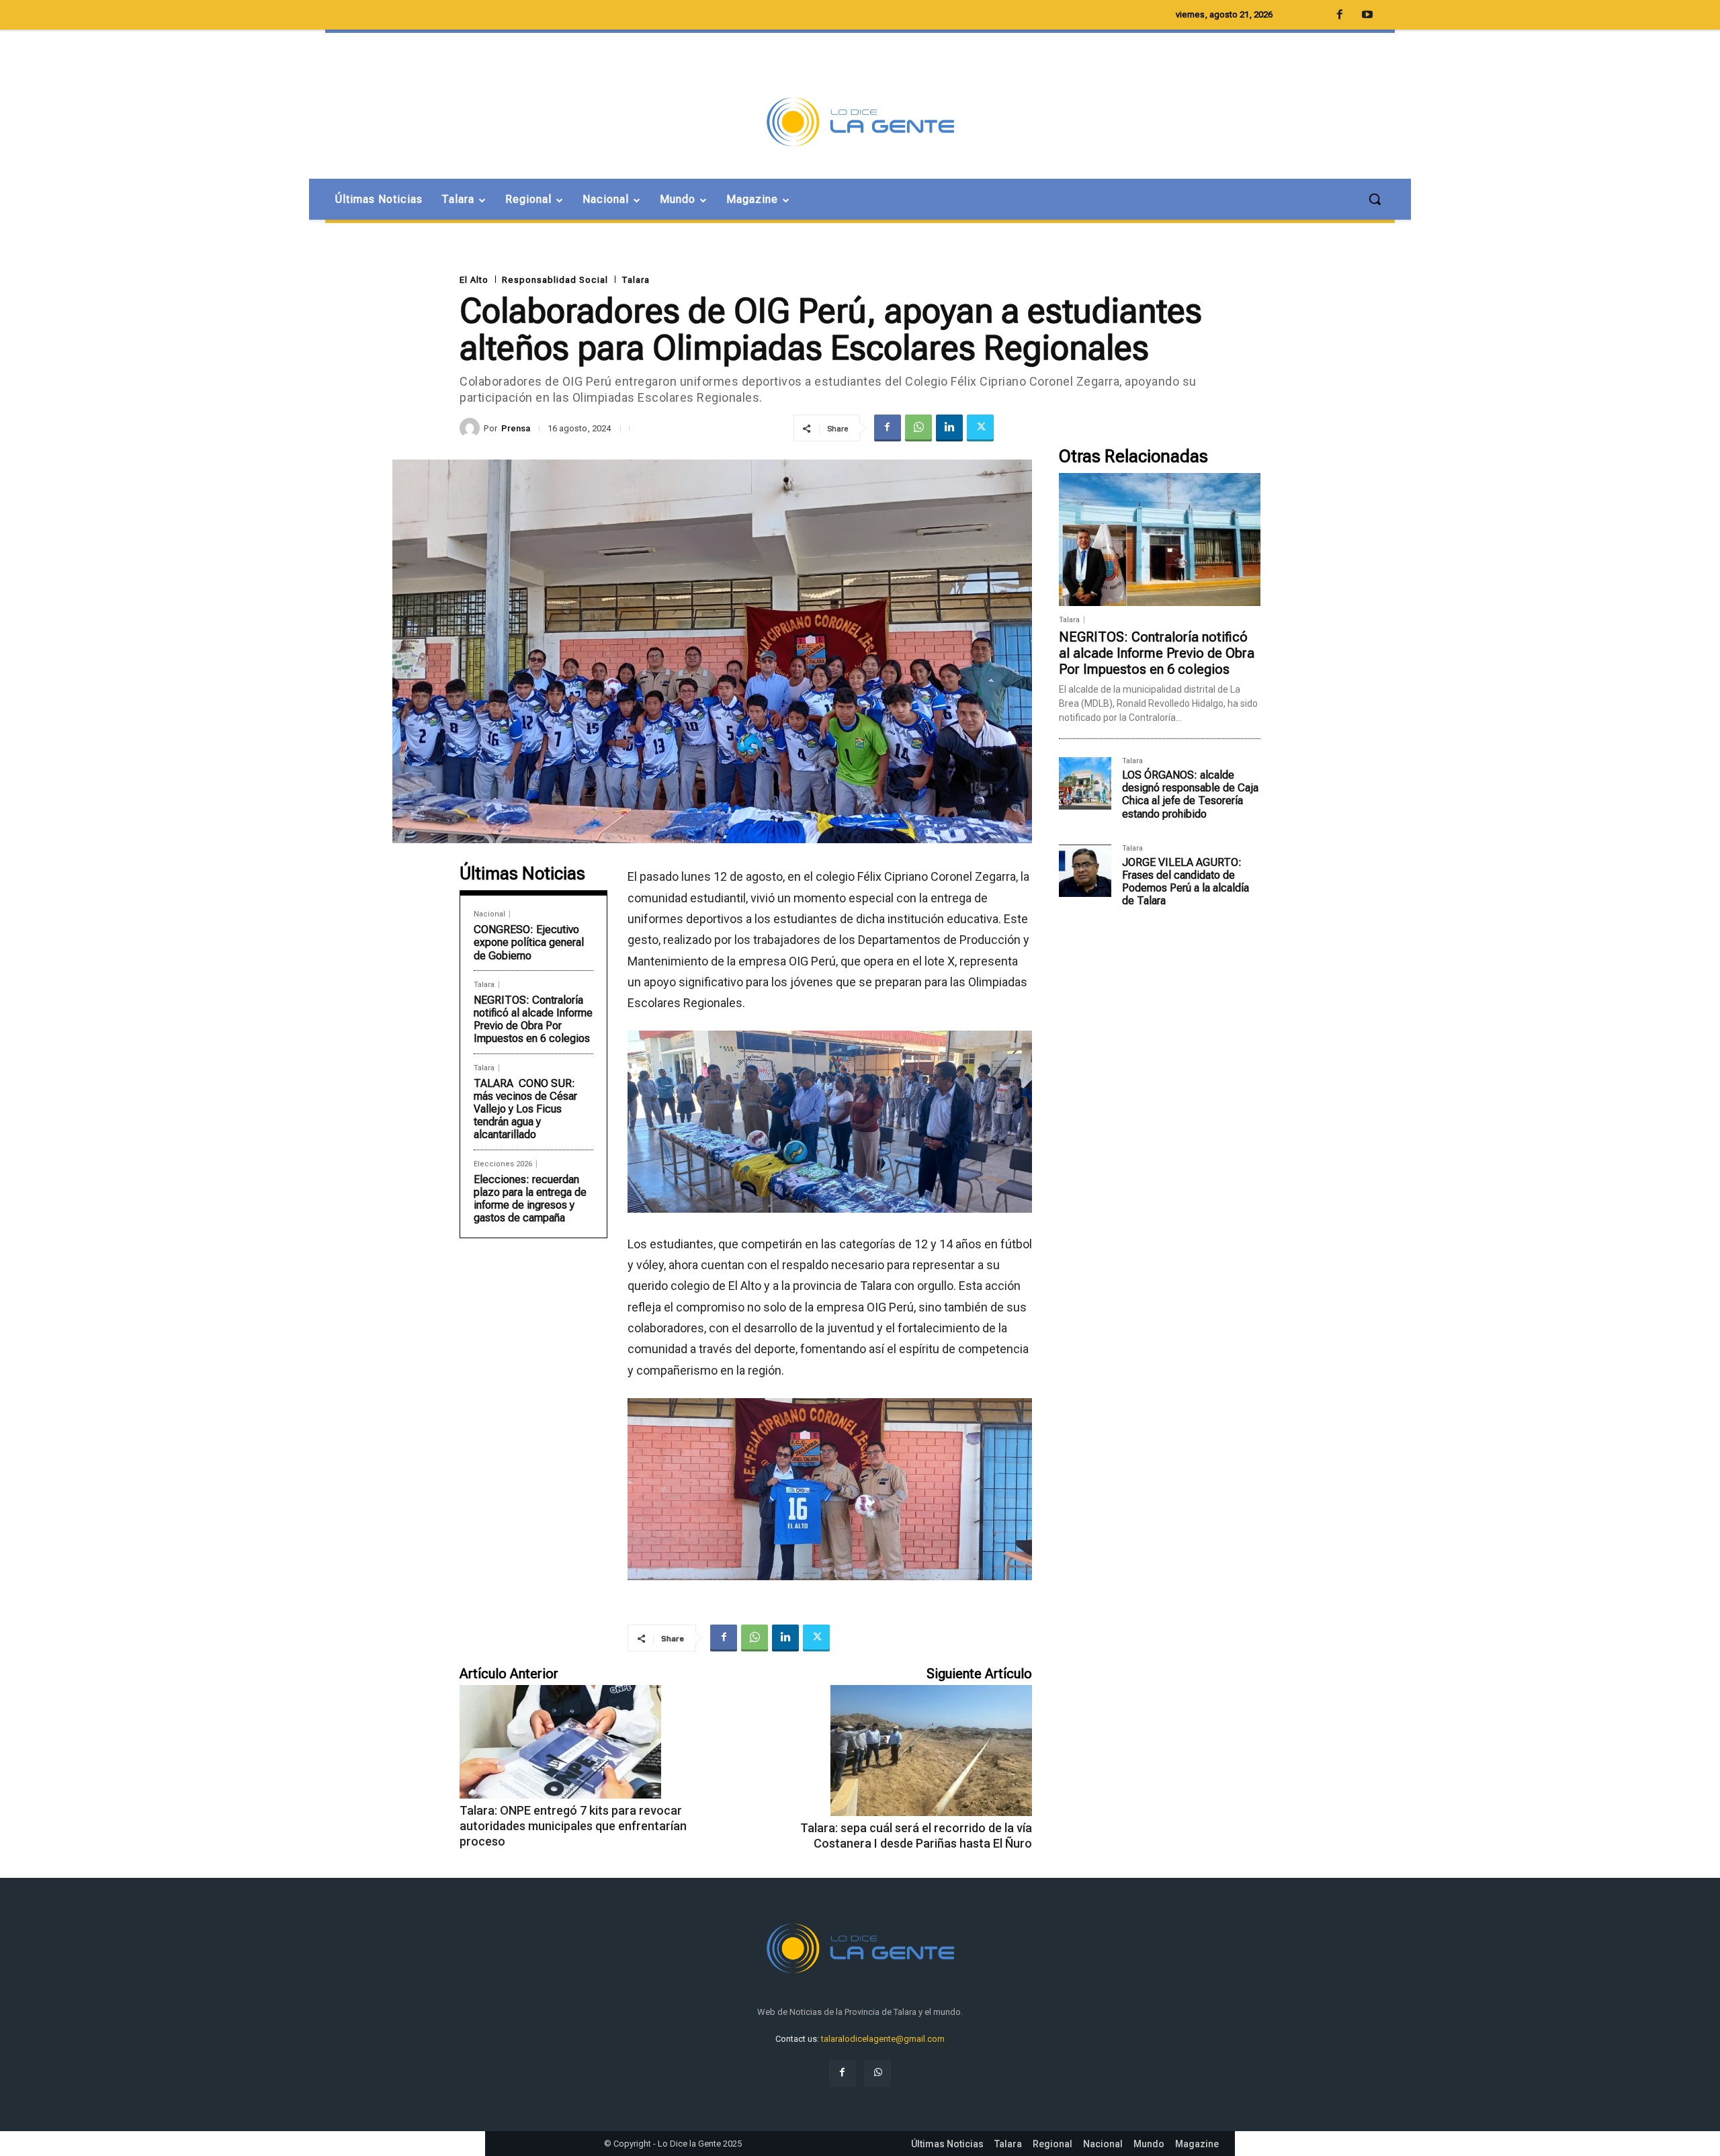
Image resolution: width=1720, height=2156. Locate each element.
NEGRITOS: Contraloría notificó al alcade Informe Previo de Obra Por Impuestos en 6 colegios (533, 1020)
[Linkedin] (949, 428)
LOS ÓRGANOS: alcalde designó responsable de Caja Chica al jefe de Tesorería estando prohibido (1190, 794)
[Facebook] (888, 428)
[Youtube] (1367, 15)
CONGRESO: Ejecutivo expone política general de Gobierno (529, 942)
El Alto (474, 280)
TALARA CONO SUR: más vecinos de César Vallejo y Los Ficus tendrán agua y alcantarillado (525, 1109)
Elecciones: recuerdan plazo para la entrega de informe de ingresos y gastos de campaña (530, 1199)
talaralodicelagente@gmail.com (883, 2039)
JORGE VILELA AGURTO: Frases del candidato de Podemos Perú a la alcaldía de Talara (1186, 882)
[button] (1375, 199)
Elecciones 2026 (503, 1164)
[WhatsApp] (918, 428)
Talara (636, 280)
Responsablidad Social (555, 280)
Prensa (516, 428)
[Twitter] (980, 428)
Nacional (489, 914)
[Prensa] (472, 428)
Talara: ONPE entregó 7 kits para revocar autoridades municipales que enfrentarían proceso (573, 1826)
